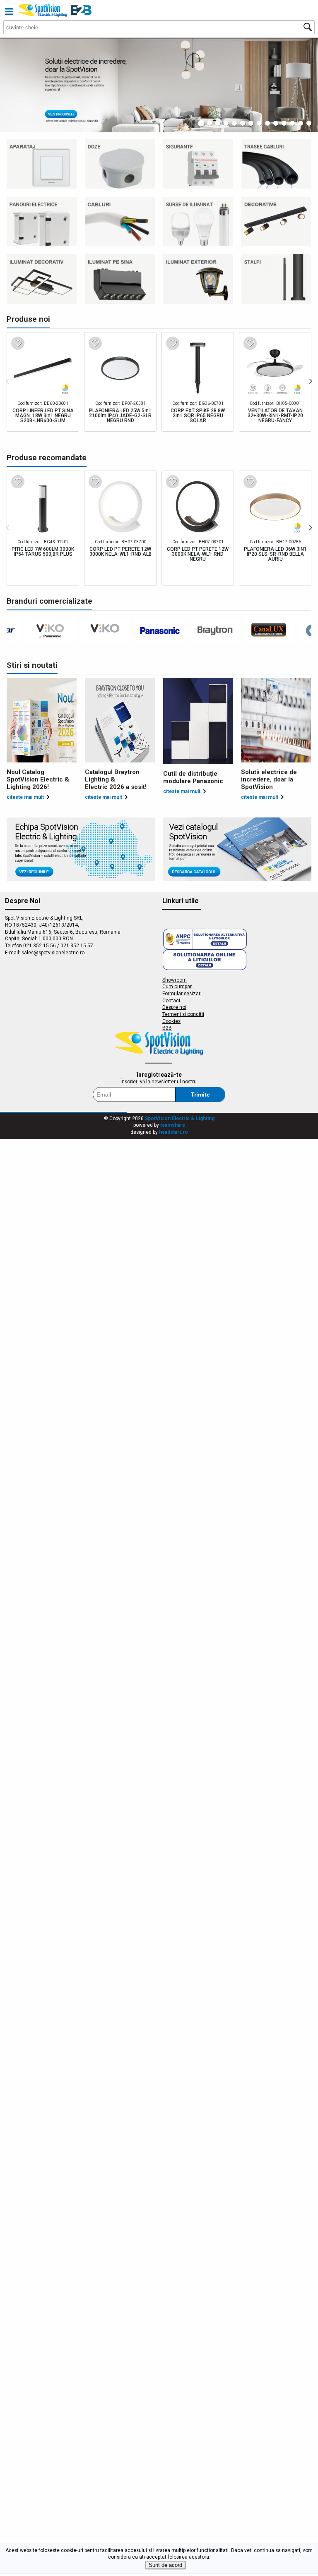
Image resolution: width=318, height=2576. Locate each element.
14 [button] (309, 123)
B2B (167, 1028)
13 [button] (301, 123)
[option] (159, 85)
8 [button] (259, 123)
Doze (120, 164)
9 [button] (267, 123)
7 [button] (251, 123)
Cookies (171, 1021)
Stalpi (276, 279)
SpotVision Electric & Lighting (180, 1118)
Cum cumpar (177, 987)
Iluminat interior (120, 279)
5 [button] (234, 123)
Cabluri (120, 222)
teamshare (173, 1125)
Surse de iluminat (198, 222)
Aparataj (42, 164)
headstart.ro (173, 1132)
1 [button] (201, 123)
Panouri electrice (42, 222)
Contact (171, 1001)
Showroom (175, 980)
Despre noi (174, 1007)
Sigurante (198, 164)
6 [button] (243, 123)
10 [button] (276, 123)
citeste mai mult (25, 797)
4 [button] (226, 123)
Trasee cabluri (276, 164)
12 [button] (292, 123)
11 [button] (284, 123)
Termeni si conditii (183, 1014)
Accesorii (42, 279)
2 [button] (210, 123)
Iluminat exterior (198, 279)
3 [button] (218, 123)
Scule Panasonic (276, 222)
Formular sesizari (182, 994)
